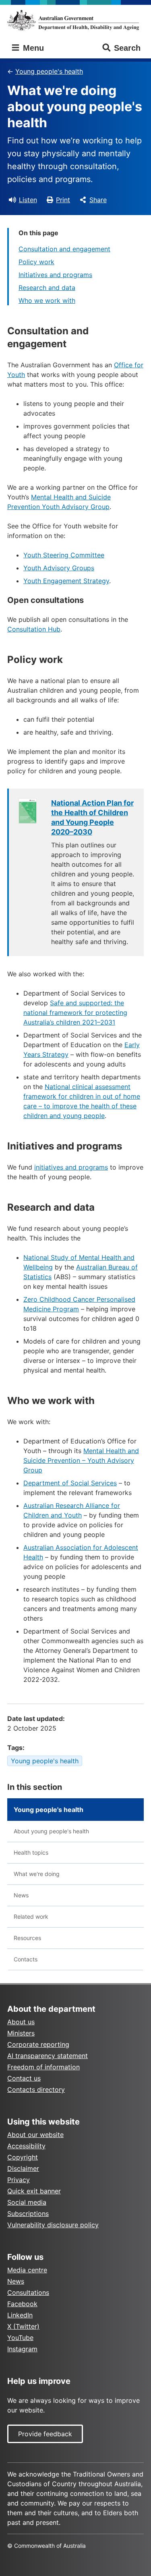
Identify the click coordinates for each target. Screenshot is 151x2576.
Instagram (22, 2349)
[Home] (75, 20)
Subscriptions (28, 2214)
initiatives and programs (71, 1167)
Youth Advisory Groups (59, 568)
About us (21, 2022)
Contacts (26, 1959)
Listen (28, 200)
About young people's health (51, 1831)
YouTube (20, 2338)
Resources (27, 1938)
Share (98, 200)
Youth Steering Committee (64, 555)
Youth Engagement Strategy (66, 581)
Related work (31, 1916)
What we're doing (37, 1874)
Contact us (24, 2078)
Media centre (27, 2270)
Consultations (28, 2292)
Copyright (23, 2157)
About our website (35, 2135)
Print (63, 200)
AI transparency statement (48, 2056)
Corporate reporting (38, 2044)
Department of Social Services (70, 1483)
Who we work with (47, 300)
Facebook (22, 2304)
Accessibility (26, 2146)
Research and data (47, 288)
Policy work (36, 262)
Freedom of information (43, 2067)
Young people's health (49, 71)
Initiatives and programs (55, 275)
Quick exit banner (34, 2191)
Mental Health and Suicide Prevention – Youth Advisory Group (81, 1460)
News (21, 1895)
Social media (27, 2202)
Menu (32, 48)
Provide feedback (45, 2434)
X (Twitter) (23, 2326)
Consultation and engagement (64, 249)
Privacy (19, 2180)
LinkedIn (20, 2315)
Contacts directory (36, 2089)
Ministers (21, 2033)
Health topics (31, 1852)
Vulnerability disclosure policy (53, 2225)
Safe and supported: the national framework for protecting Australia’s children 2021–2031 (75, 1013)
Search (127, 48)
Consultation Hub (34, 629)
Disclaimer (23, 2168)
